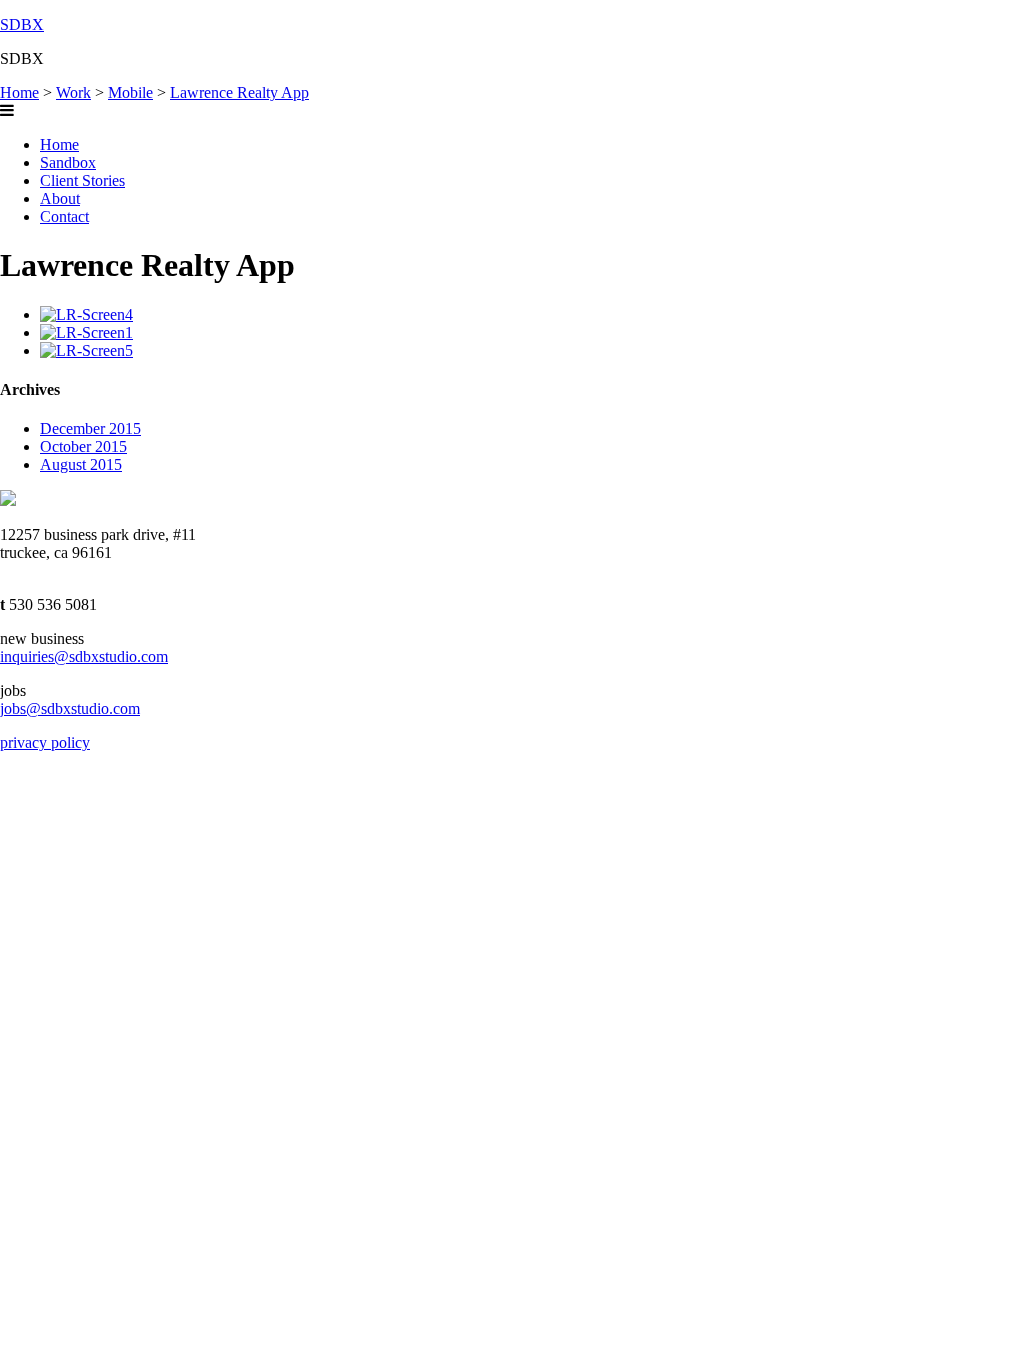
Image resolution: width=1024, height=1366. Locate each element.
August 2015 (81, 464)
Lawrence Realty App (239, 92)
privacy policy (45, 742)
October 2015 (83, 446)
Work (73, 92)
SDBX (22, 24)
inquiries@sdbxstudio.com (84, 656)
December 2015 (90, 428)
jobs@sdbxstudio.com (70, 708)
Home (19, 92)
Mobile (130, 92)
